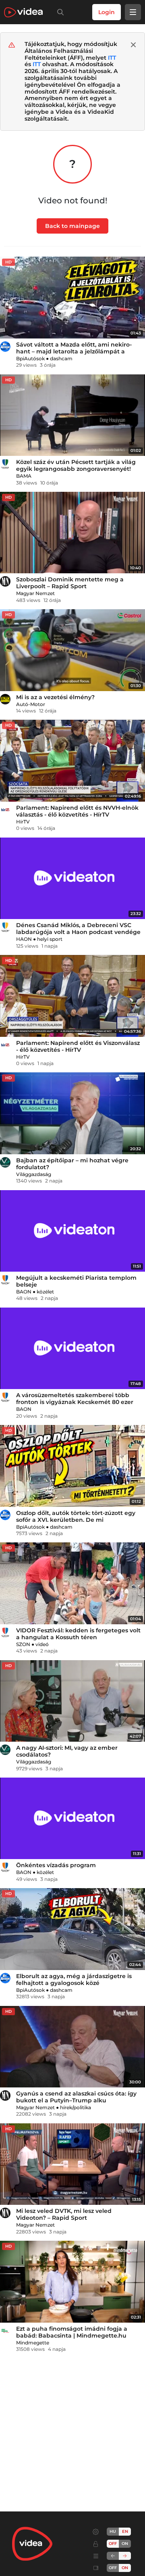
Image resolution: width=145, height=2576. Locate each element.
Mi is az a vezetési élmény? (55, 697)
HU (113, 2531)
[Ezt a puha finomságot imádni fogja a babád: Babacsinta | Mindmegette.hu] (72, 2282)
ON (125, 2544)
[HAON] (5, 927)
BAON (24, 1292)
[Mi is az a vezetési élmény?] (72, 650)
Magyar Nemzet (35, 593)
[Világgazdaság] (5, 1162)
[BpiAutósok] (5, 347)
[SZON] (5, 1632)
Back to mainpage (72, 226)
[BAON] (5, 1280)
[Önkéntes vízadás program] (72, 1819)
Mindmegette (33, 2343)
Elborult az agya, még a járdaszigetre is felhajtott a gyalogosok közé (74, 1980)
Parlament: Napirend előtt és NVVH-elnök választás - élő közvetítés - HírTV (77, 811)
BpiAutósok (30, 358)
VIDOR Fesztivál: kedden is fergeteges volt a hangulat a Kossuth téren (78, 1634)
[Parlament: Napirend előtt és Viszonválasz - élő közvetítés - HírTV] (72, 996)
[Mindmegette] (5, 2331)
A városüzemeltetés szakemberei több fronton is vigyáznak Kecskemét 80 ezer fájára (75, 1402)
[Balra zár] (113, 2556)
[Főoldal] (23, 12)
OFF (113, 2568)
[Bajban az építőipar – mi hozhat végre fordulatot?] (72, 1113)
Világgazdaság (34, 1174)
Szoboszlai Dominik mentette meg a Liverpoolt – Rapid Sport (70, 583)
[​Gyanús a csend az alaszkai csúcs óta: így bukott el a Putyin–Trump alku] (72, 2047)
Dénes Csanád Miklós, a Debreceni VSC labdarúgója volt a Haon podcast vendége (78, 929)
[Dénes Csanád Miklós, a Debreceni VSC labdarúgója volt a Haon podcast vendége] (72, 879)
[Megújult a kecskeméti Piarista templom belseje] (72, 1231)
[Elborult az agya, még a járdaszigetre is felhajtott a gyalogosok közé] (72, 1929)
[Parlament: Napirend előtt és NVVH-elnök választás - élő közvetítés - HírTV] (72, 761)
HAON (24, 939)
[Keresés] (59, 12)
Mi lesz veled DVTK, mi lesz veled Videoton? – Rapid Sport (64, 2214)
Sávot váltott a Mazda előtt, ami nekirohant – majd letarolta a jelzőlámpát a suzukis (74, 351)
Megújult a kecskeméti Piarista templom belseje (76, 1281)
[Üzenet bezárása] (133, 45)
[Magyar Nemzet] (5, 581)
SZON (23, 1644)
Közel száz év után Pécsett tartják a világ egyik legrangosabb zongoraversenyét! (76, 465)
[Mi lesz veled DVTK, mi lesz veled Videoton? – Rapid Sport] (72, 2164)
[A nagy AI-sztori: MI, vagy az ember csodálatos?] (72, 1701)
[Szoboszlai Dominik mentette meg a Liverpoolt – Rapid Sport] (72, 533)
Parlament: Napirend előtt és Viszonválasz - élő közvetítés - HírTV (78, 1046)
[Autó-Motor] (5, 699)
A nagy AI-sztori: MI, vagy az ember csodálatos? (67, 1751)
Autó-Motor (31, 704)
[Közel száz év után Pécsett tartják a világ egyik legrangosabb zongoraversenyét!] (72, 415)
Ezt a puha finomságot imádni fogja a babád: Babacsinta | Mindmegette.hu (72, 2332)
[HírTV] (5, 810)
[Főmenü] (133, 12)
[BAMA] (5, 464)
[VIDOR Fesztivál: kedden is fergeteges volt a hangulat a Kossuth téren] (72, 1583)
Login (107, 12)
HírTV (23, 822)
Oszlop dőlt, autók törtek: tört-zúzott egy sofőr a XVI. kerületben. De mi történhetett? (76, 1520)
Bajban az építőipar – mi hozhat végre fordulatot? (72, 1164)
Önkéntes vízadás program (56, 1865)
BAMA (24, 476)
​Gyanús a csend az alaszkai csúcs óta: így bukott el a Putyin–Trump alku (76, 2097)
